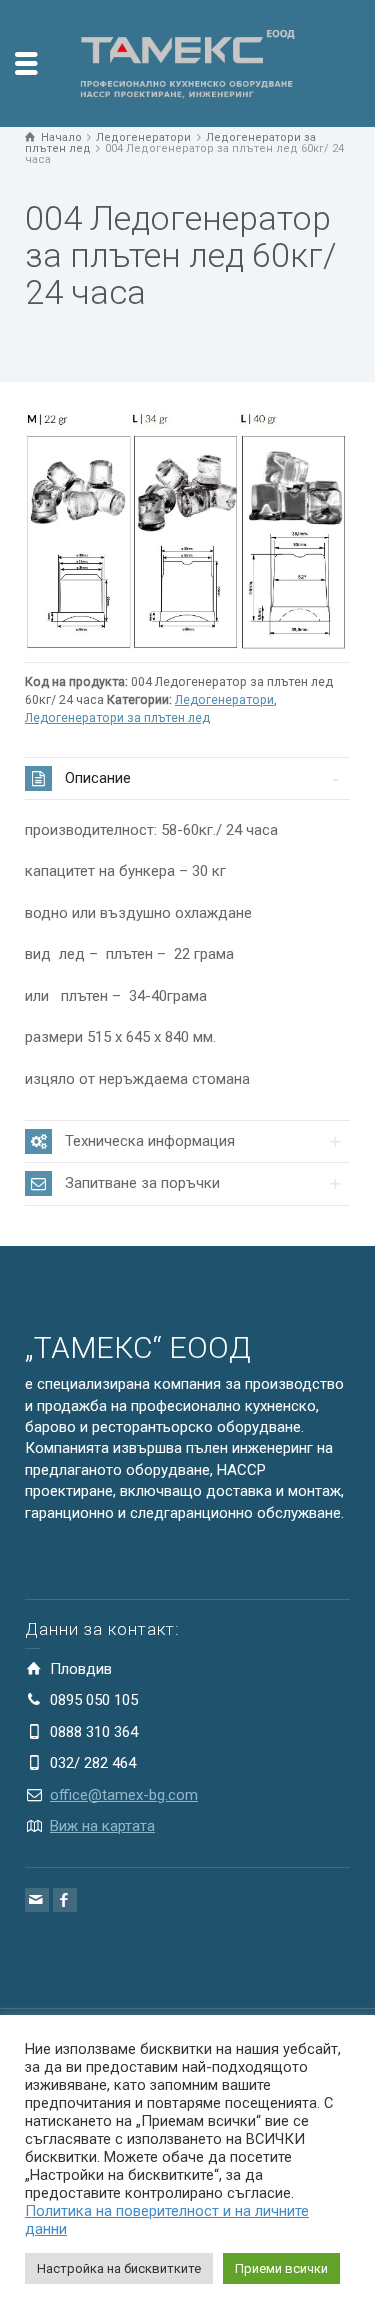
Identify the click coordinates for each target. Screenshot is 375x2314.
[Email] (37, 1900)
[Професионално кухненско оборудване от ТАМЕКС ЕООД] (188, 62)
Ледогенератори (224, 699)
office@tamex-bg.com (124, 1795)
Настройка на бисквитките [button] (119, 2268)
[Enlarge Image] (187, 529)
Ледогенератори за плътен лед (117, 717)
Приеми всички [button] (281, 2268)
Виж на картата (102, 1826)
